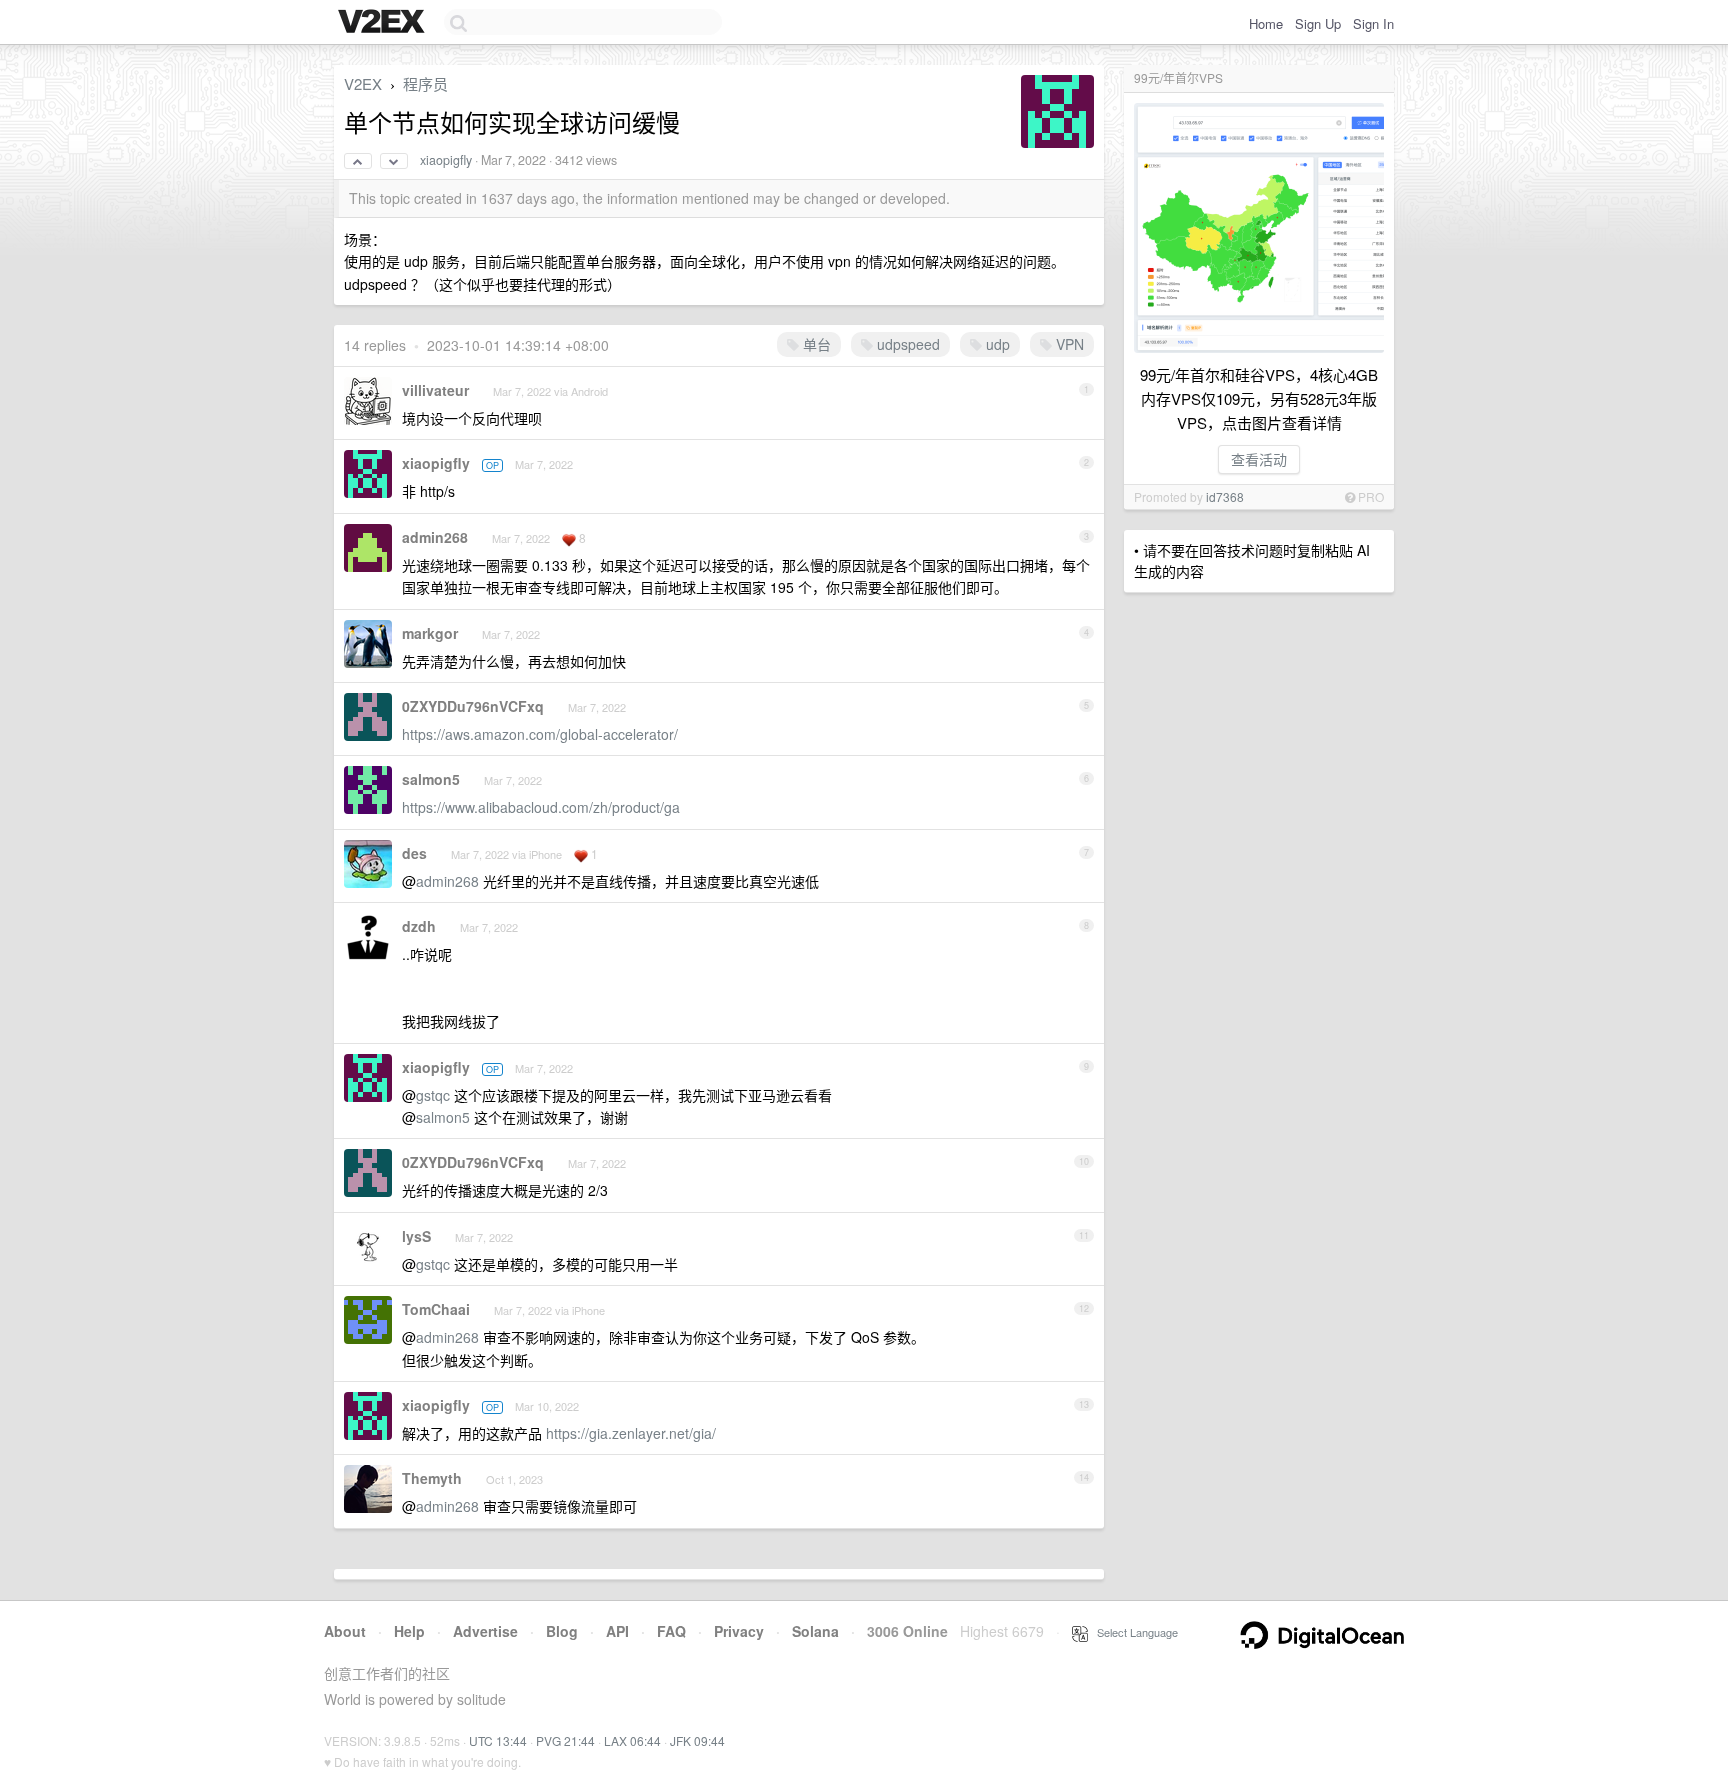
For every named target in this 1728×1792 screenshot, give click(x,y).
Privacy (739, 1631)
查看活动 (1259, 459)
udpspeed (906, 344)
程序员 (425, 83)
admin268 (435, 537)
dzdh (419, 926)
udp (996, 344)
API (617, 1631)
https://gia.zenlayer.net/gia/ (631, 1433)
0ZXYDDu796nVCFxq (473, 706)
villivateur (435, 390)
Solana (815, 1631)
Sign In (1373, 23)
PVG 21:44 (565, 1740)
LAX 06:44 (632, 1740)
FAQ (671, 1631)
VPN (1068, 344)
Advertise (485, 1631)
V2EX (363, 83)
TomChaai (436, 1309)
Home (1266, 23)
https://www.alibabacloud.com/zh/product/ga (541, 807)
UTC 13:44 (498, 1740)
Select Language (1133, 1632)
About (345, 1631)
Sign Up (1318, 23)
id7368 (1225, 496)
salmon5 (431, 779)
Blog (562, 1631)
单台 (815, 344)
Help (409, 1631)
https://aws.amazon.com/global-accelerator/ (540, 734)
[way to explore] (384, 23)
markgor (430, 633)
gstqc (433, 1095)
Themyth (432, 1478)
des (414, 853)
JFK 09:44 (697, 1740)
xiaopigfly (446, 160)
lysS (416, 1236)
